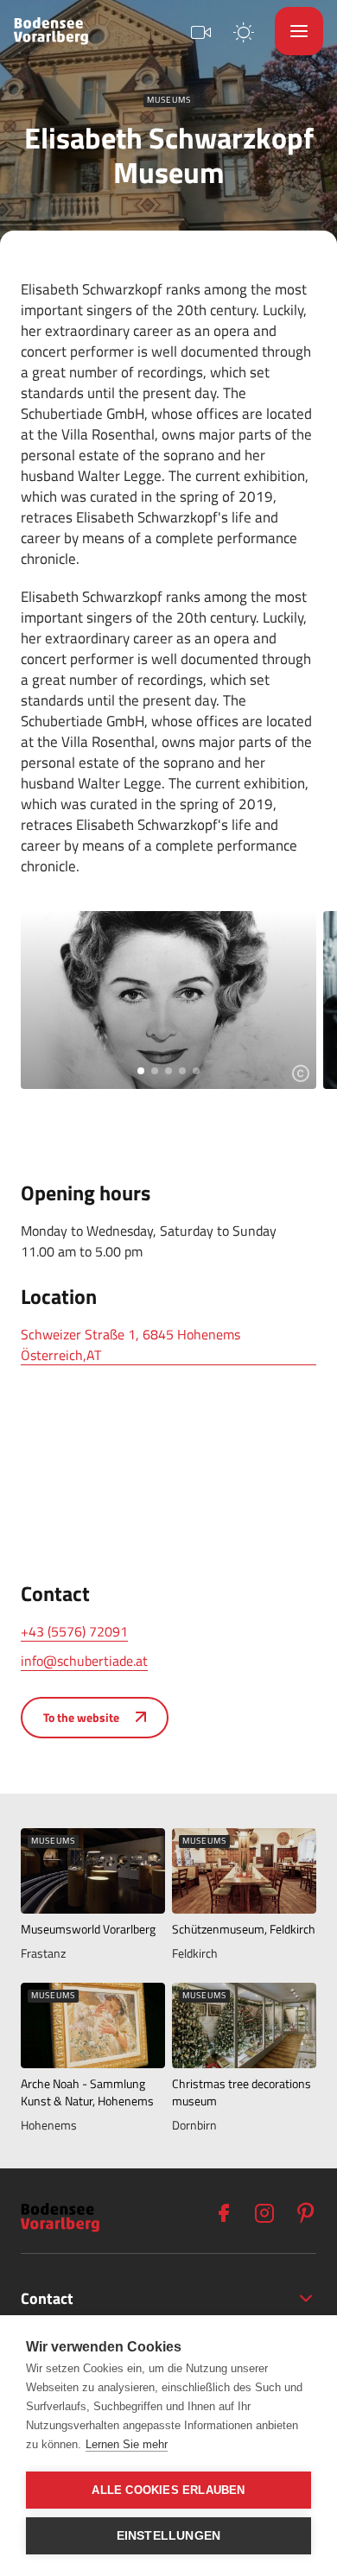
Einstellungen (169, 2536)
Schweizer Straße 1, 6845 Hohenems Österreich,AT (130, 1345)
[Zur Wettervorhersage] (244, 31)
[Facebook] (223, 2213)
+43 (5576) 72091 (74, 1631)
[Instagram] (264, 2213)
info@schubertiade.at (84, 1661)
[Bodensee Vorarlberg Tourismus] (51, 31)
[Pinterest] (306, 2213)
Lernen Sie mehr (127, 2444)
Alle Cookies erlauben (168, 2490)
